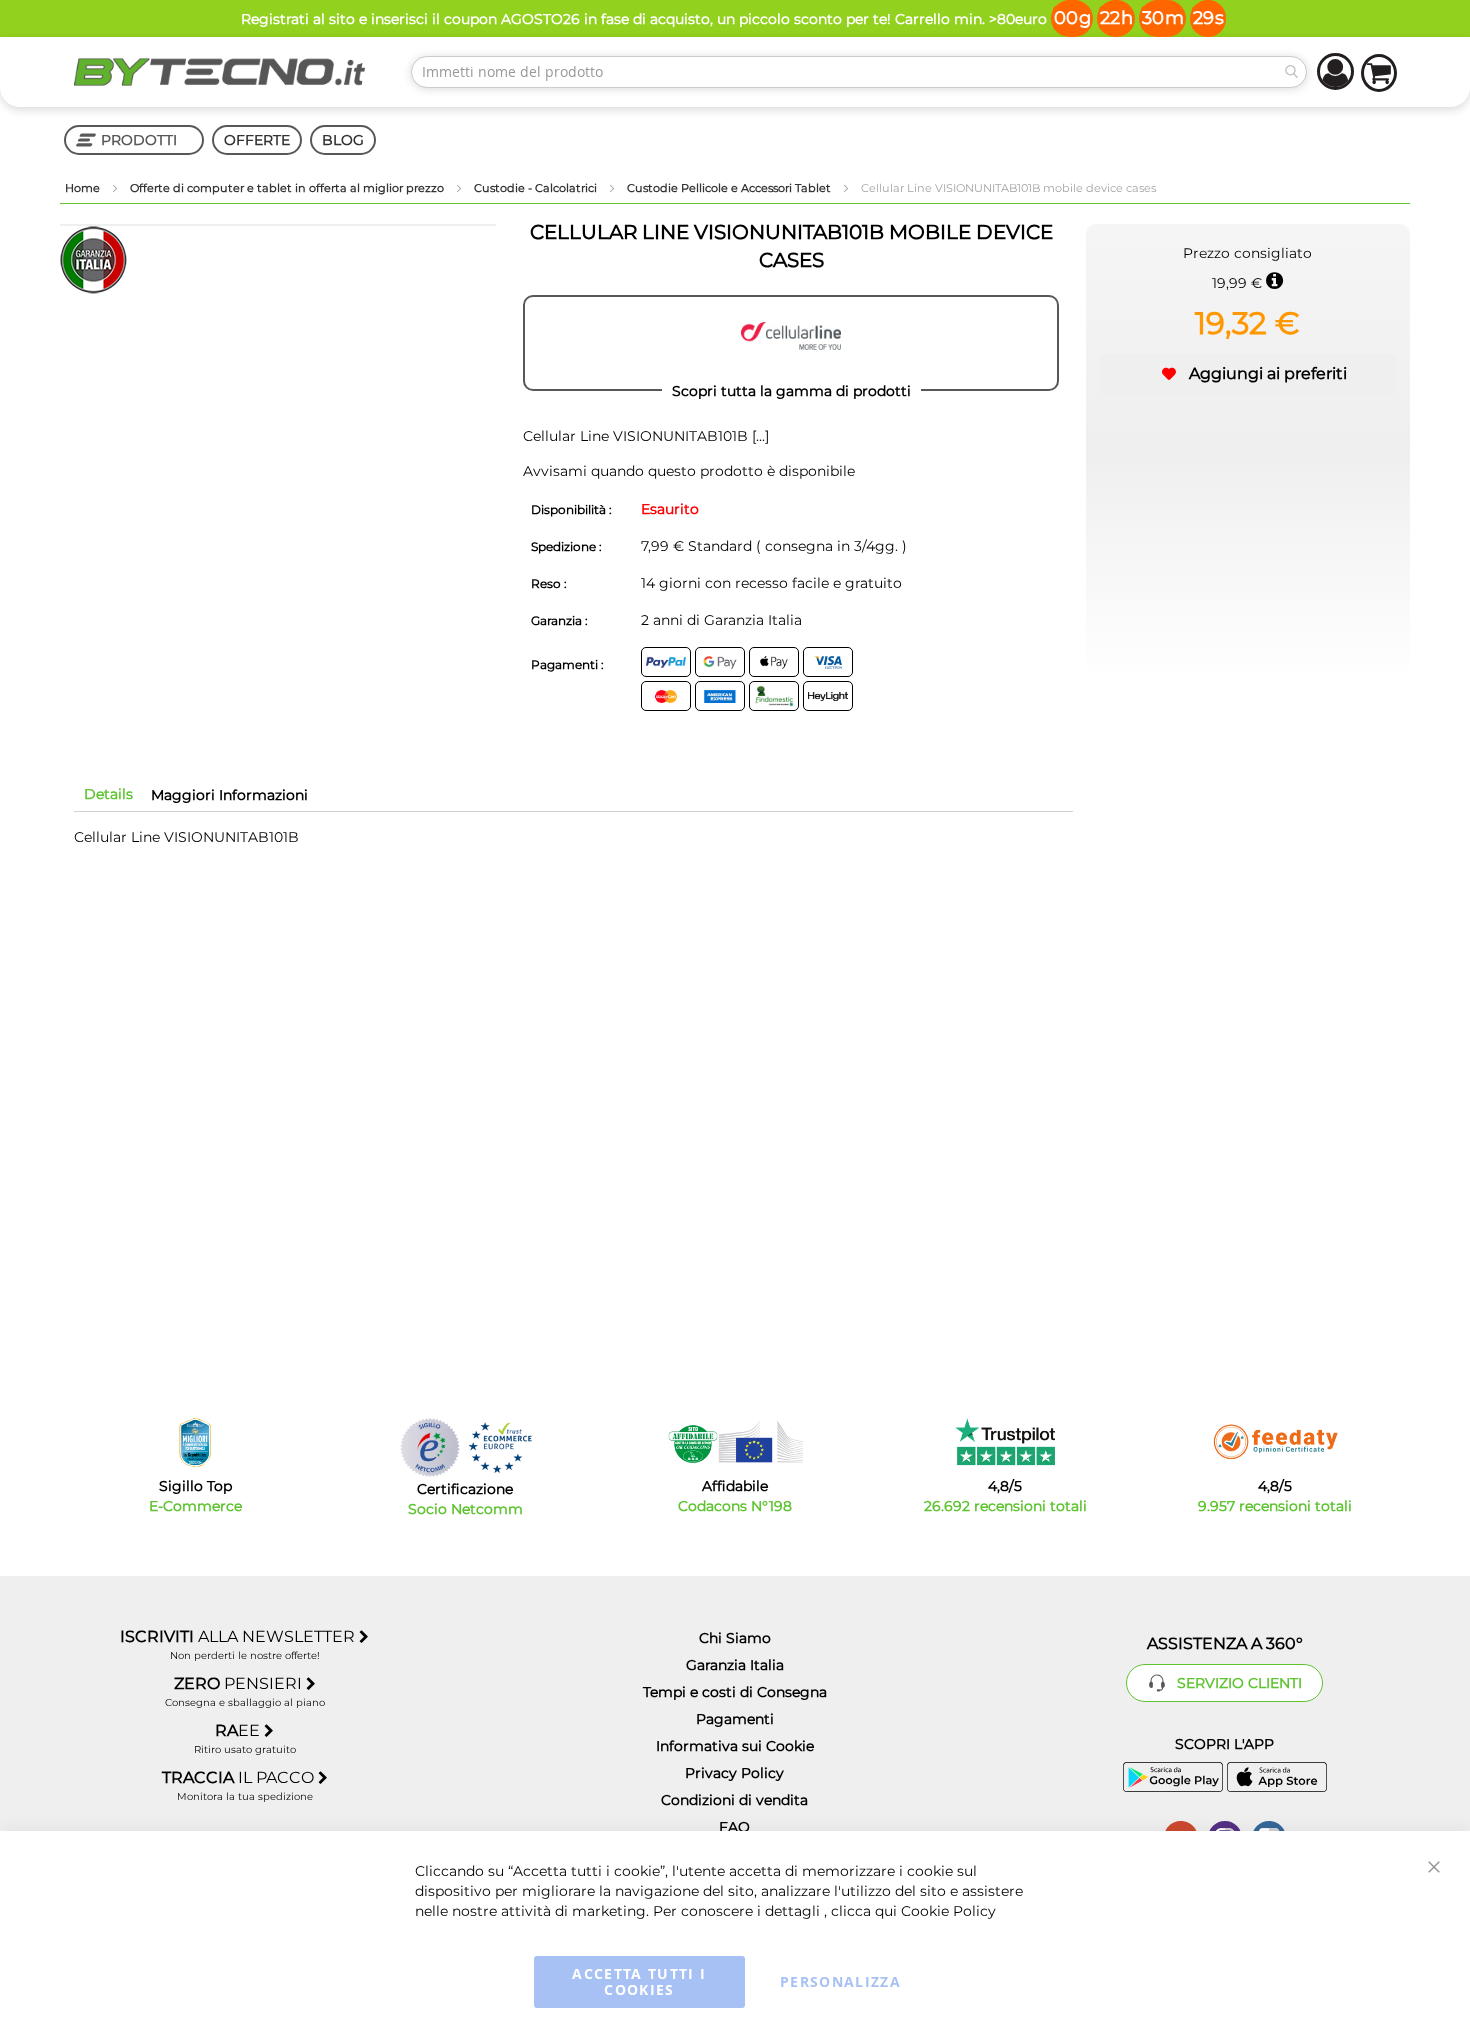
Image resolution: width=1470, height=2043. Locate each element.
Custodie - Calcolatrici (537, 188)
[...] (758, 436)
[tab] (108, 794)
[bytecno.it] (220, 72)
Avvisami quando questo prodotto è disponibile (689, 471)
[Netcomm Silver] (430, 1447)
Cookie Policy (948, 1911)
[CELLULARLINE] (791, 343)
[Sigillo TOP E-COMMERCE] (195, 1442)
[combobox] (859, 72)
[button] (1248, 374)
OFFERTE (257, 140)
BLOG (343, 140)
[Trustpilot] (1005, 1442)
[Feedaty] (1275, 1442)
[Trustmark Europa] (500, 1447)
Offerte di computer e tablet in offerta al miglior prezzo (288, 188)
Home (84, 188)
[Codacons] (735, 1442)
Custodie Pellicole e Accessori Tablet (730, 188)
